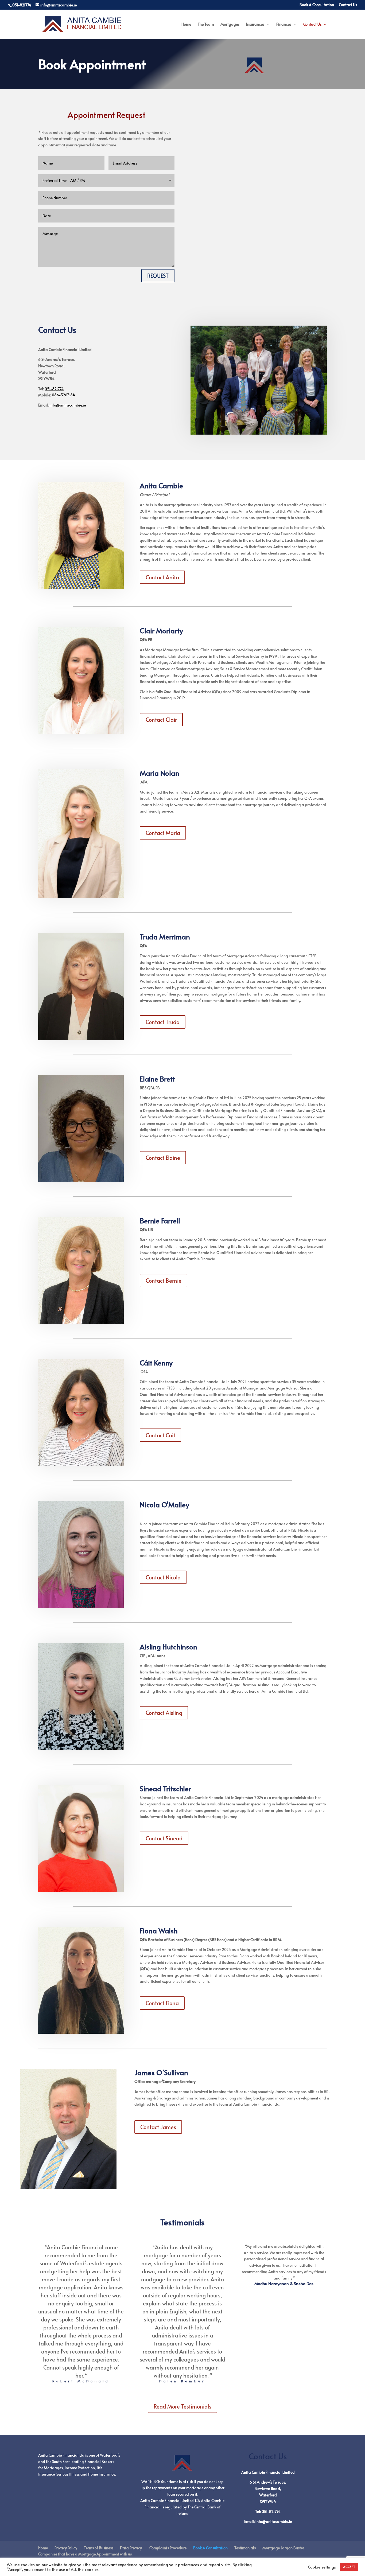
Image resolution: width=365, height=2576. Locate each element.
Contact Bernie (164, 1281)
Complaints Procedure (168, 2548)
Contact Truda (163, 1022)
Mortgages (230, 25)
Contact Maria (163, 833)
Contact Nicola (163, 1577)
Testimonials (245, 2548)
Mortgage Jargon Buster (283, 2548)
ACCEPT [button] (349, 2567)
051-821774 (54, 389)
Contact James (158, 2127)
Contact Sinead (164, 1838)
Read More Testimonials (183, 2406)
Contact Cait (160, 1435)
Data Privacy (131, 2548)
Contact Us (348, 5)
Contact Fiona (162, 2003)
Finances (284, 25)
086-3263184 (63, 395)
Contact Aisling (164, 1713)
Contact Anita (162, 577)
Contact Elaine (163, 1158)
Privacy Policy (66, 2548)
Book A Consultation (317, 5)
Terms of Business (99, 2548)
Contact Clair (161, 720)
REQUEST (158, 276)
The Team (206, 25)
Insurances (255, 25)
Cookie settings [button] (322, 2567)
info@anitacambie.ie (68, 405)
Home (186, 25)
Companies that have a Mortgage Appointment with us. (85, 2554)
